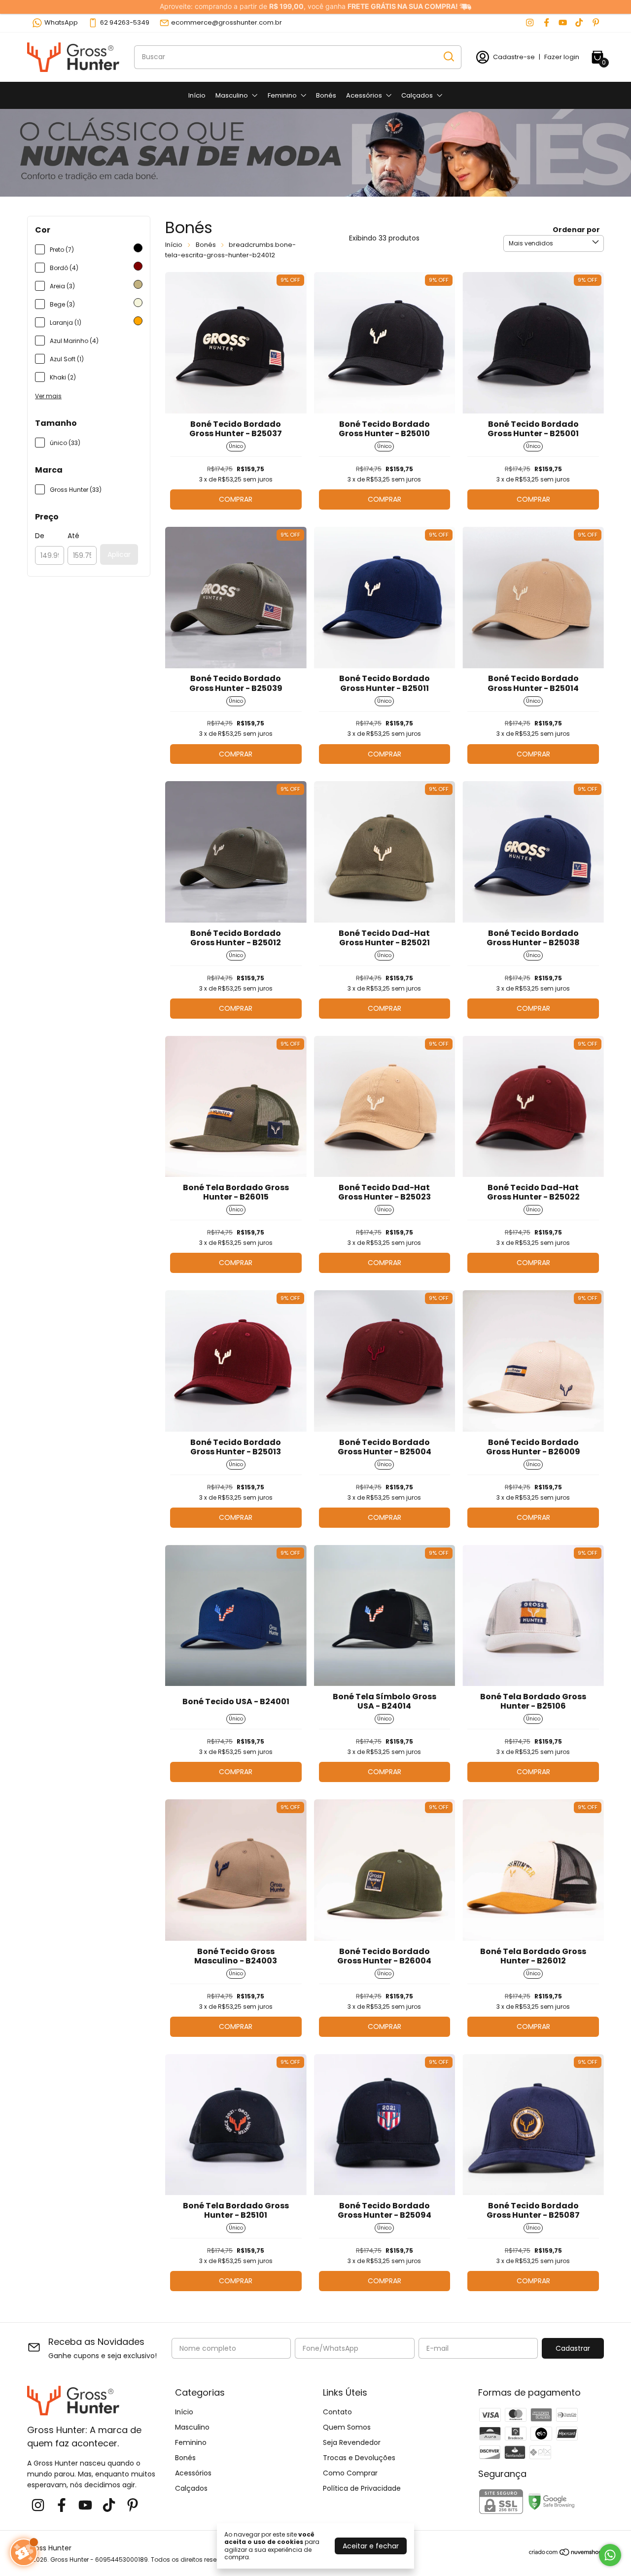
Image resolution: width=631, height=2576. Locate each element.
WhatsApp (61, 22)
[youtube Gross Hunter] (563, 23)
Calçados (417, 95)
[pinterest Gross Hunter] (596, 23)
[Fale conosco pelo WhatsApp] (610, 2555)
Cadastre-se (514, 57)
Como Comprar (350, 2473)
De (40, 536)
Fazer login (562, 57)
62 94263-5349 (125, 22)
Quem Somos (347, 2427)
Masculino (232, 95)
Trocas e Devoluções (359, 2458)
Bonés (326, 95)
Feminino (282, 95)
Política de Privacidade (362, 2488)
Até (73, 536)
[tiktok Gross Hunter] (579, 23)
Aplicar (119, 554)
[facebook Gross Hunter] (546, 23)
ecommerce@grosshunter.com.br (227, 22)
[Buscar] (448, 57)
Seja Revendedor (352, 2442)
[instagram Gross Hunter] (530, 23)
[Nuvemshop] (566, 2554)
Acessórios (364, 95)
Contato (337, 2412)
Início (197, 95)
